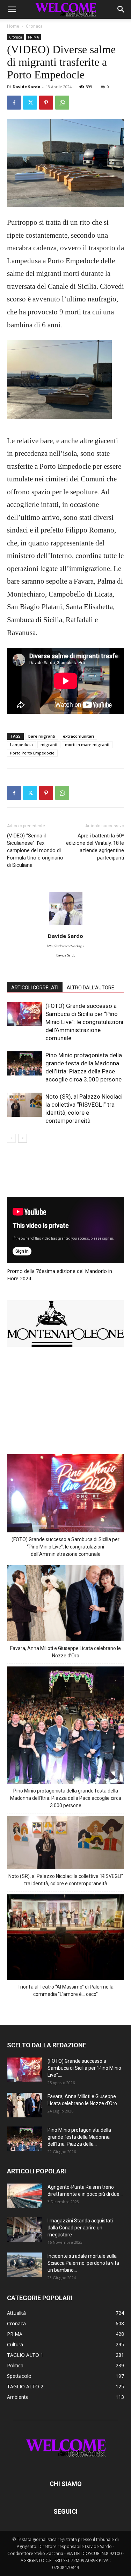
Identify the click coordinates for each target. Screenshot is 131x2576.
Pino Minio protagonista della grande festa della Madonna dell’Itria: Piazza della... (79, 2137)
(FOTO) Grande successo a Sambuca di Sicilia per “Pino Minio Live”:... (84, 2068)
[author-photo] (66, 926)
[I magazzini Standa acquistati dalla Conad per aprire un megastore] (24, 2229)
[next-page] (23, 1138)
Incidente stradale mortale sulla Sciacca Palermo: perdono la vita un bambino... (83, 2263)
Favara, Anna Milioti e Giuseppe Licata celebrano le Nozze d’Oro (65, 1652)
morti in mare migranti (87, 744)
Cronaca (34, 26)
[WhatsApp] (62, 103)
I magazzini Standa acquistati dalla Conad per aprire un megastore (80, 2228)
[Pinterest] (46, 103)
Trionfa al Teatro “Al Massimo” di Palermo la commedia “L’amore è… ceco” (65, 1990)
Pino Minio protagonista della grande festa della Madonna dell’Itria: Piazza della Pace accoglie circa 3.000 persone (66, 1798)
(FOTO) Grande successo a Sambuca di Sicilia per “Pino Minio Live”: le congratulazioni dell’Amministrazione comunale (84, 1022)
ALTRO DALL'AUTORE (90, 988)
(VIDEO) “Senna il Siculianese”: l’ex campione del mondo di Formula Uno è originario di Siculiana (35, 850)
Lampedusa (21, 744)
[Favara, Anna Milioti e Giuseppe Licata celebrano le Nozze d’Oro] (24, 2105)
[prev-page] (11, 1138)
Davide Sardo (26, 87)
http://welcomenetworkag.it (65, 946)
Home (13, 26)
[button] (12, 9)
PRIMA (33, 37)
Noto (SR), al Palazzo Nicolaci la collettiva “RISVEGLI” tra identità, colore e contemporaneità (66, 1880)
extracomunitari (78, 736)
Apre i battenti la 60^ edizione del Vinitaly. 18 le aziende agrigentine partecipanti (95, 847)
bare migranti (42, 736)
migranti (49, 744)
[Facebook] (14, 103)
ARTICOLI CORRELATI (35, 988)
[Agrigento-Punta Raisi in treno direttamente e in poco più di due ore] (24, 2196)
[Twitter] (30, 103)
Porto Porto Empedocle (32, 753)
